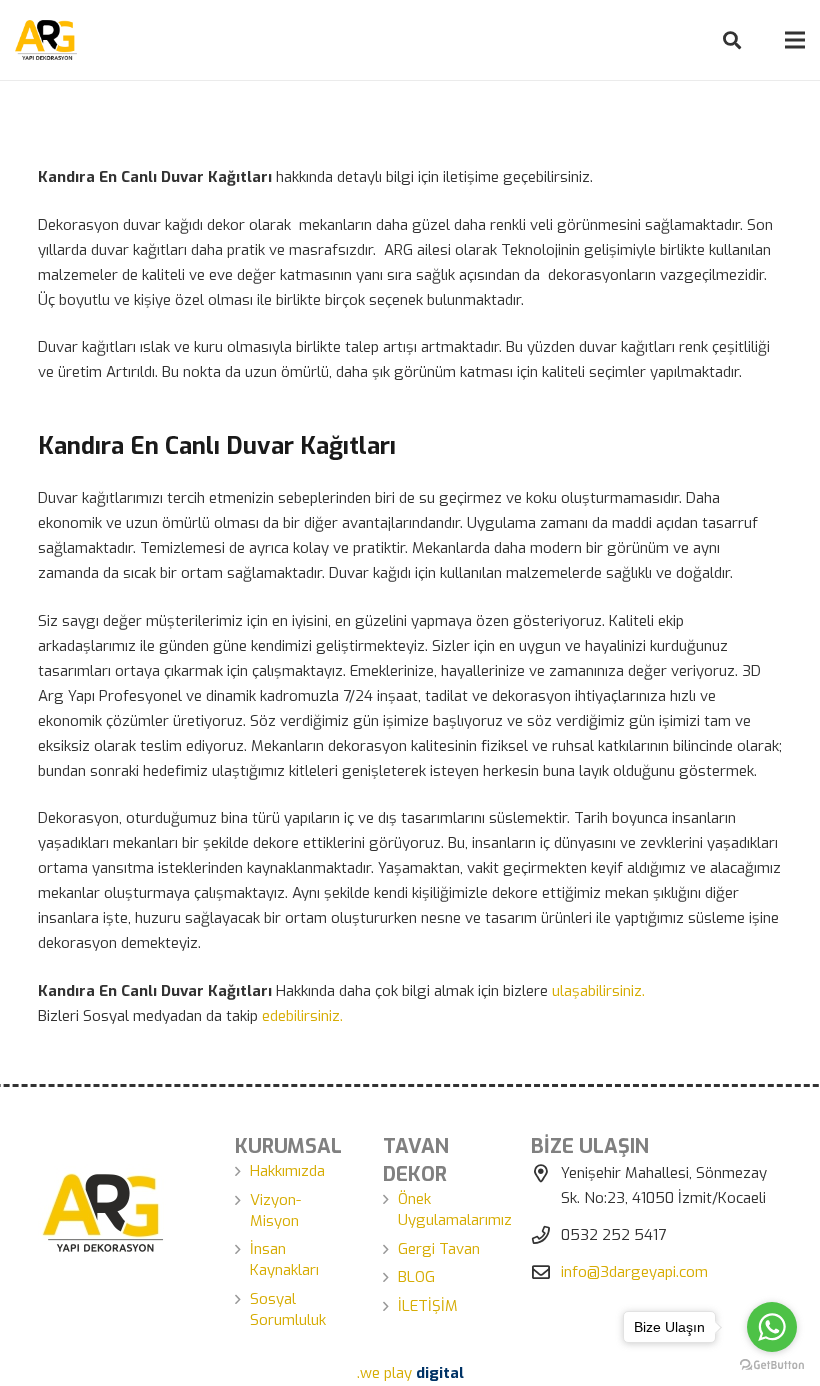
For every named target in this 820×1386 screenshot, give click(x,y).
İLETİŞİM (428, 1306)
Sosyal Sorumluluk (288, 1309)
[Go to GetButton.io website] (772, 1365)
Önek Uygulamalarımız (455, 1209)
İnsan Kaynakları (284, 1259)
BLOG (416, 1277)
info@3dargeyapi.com (634, 1272)
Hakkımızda (287, 1171)
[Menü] (795, 40)
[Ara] (732, 40)
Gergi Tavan (439, 1249)
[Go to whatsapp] (772, 1327)
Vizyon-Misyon (275, 1210)
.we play (410, 1373)
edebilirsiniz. (302, 1016)
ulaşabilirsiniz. (598, 991)
